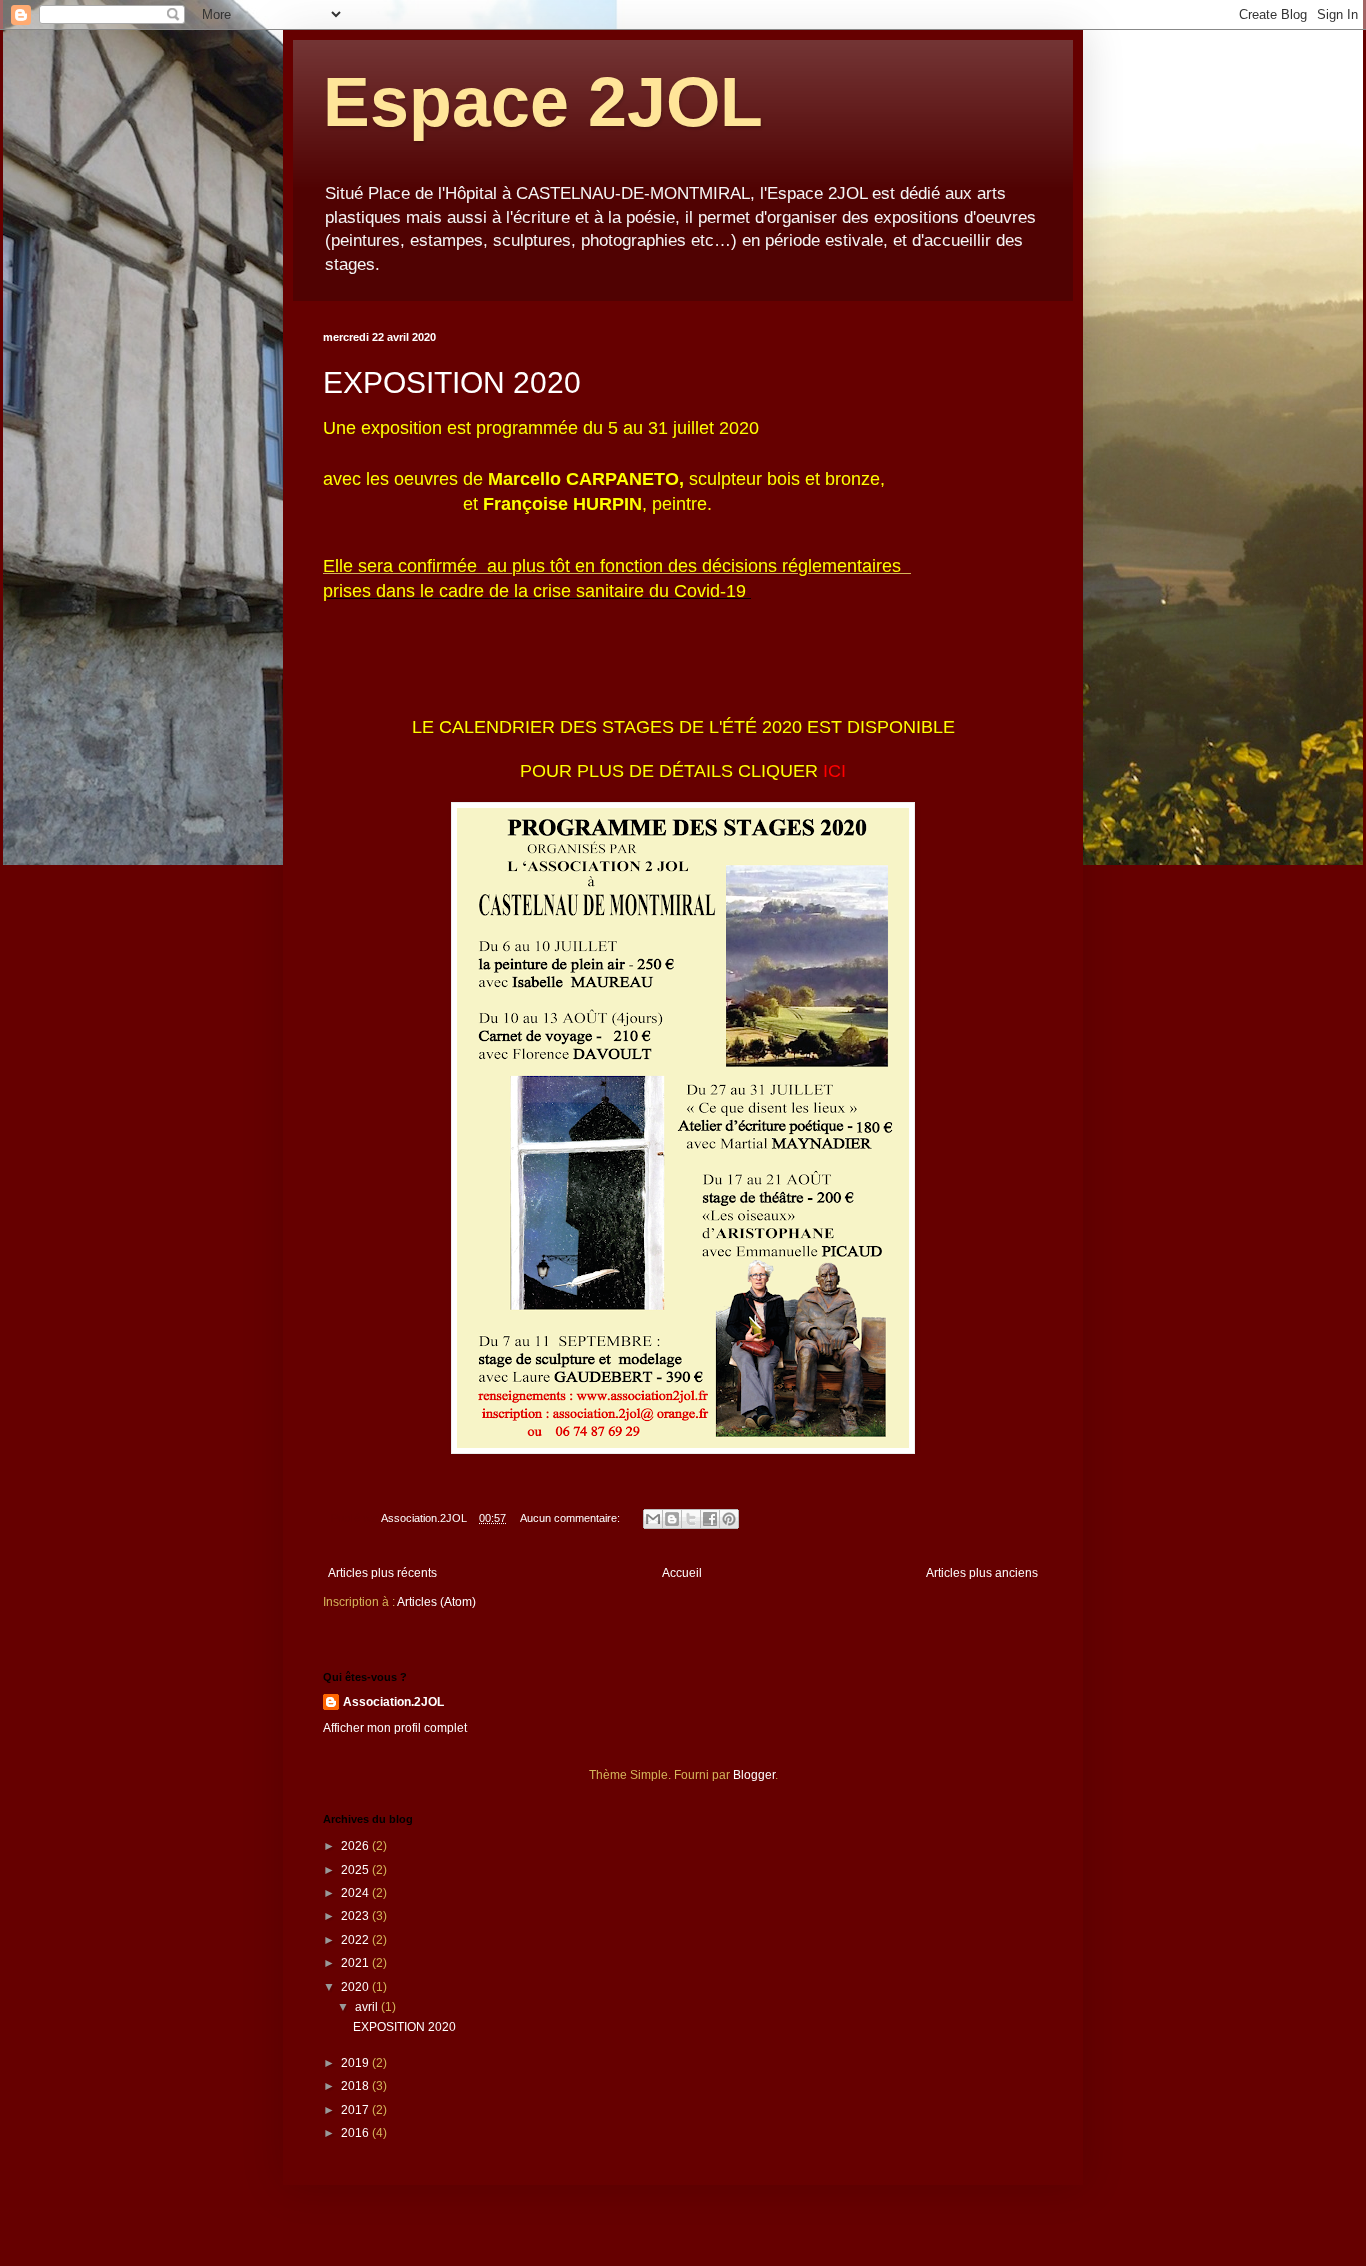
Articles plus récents (382, 1573)
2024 (356, 1893)
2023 (356, 1916)
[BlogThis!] (672, 1519)
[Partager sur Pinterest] (729, 1519)
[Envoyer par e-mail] (653, 1519)
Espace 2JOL (543, 102)
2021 (356, 1963)
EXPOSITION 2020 (452, 382)
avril (368, 2007)
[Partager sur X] (691, 1519)
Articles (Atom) (436, 1602)
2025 (356, 1870)
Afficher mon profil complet (395, 1728)
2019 (356, 2063)
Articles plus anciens (982, 1573)
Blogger (754, 1775)
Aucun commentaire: (571, 1518)
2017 (356, 2110)
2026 (356, 1846)
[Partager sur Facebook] (710, 1519)
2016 (356, 2133)
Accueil (682, 1573)
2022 (356, 1940)
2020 (356, 1987)
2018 (356, 2086)
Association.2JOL (393, 1702)
